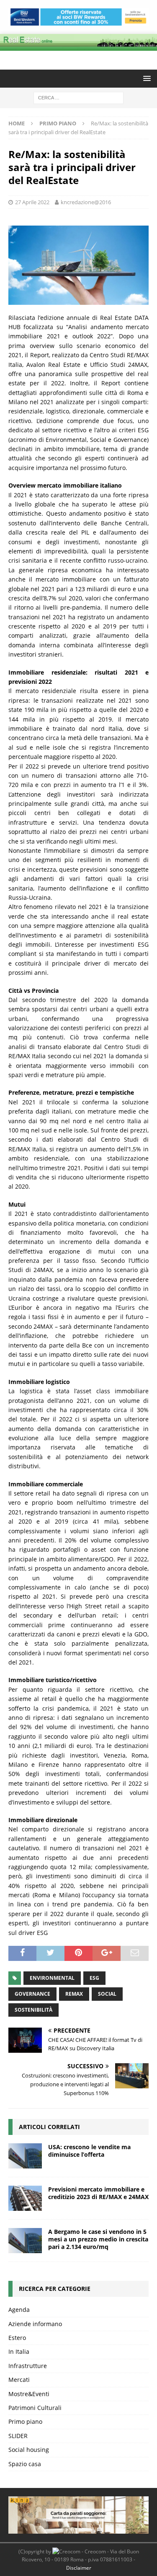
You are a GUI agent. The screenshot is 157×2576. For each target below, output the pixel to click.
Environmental (52, 1978)
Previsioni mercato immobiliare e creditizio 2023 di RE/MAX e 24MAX (98, 2193)
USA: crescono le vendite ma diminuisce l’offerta (89, 2151)
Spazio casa (25, 2464)
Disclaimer (79, 2568)
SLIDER (18, 2436)
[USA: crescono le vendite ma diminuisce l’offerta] (25, 2156)
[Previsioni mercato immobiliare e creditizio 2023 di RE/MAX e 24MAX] (25, 2198)
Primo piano (25, 2421)
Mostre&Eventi (29, 2394)
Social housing (29, 2450)
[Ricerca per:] (78, 97)
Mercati (19, 2380)
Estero (17, 2338)
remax (74, 1994)
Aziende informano (35, 2324)
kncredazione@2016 (86, 202)
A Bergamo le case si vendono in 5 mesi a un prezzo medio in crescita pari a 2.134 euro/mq (98, 2239)
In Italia (19, 2351)
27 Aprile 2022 (32, 202)
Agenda (19, 2310)
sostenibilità (33, 2010)
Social (107, 1994)
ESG (94, 1978)
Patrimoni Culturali (35, 2408)
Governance (32, 1994)
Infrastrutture (28, 2366)
